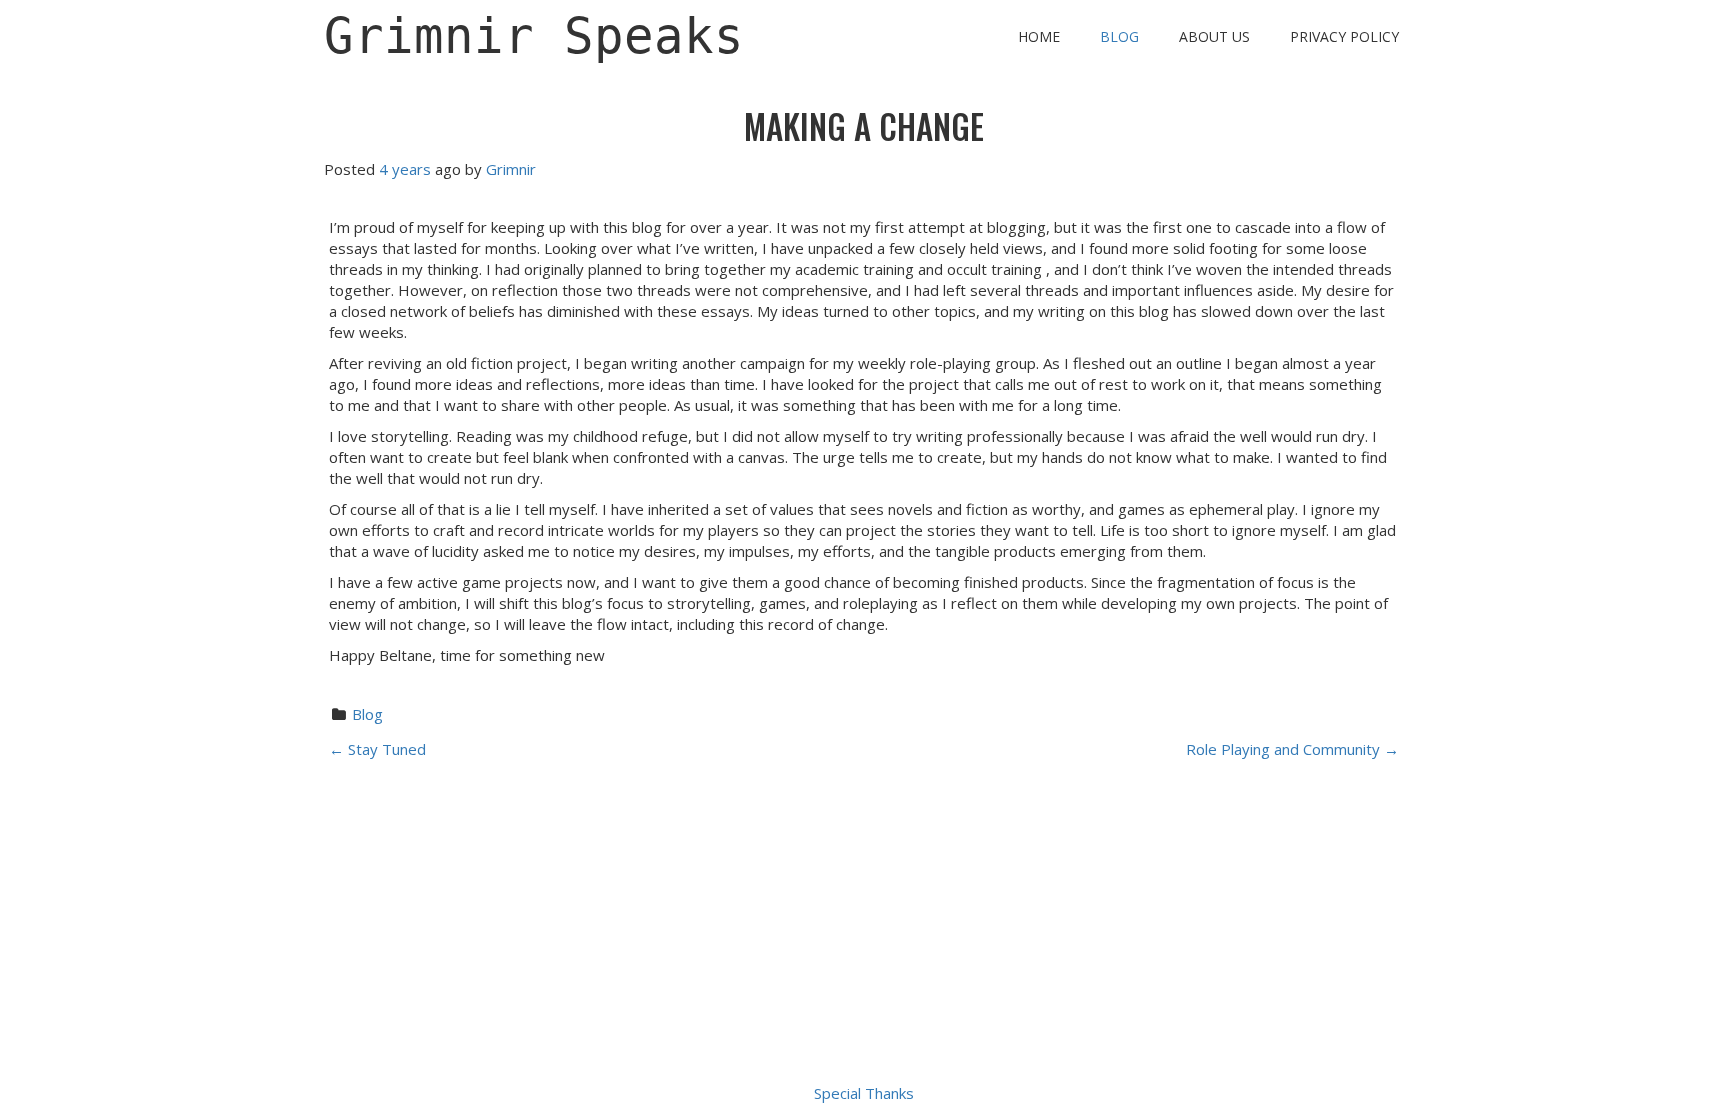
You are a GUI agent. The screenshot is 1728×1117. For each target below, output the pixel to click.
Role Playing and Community (1292, 749)
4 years (405, 169)
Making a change (864, 126)
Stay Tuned (377, 749)
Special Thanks (864, 1093)
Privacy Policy (1344, 36)
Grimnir (511, 169)
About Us (1214, 36)
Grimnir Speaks (534, 37)
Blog (1119, 36)
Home (1039, 36)
